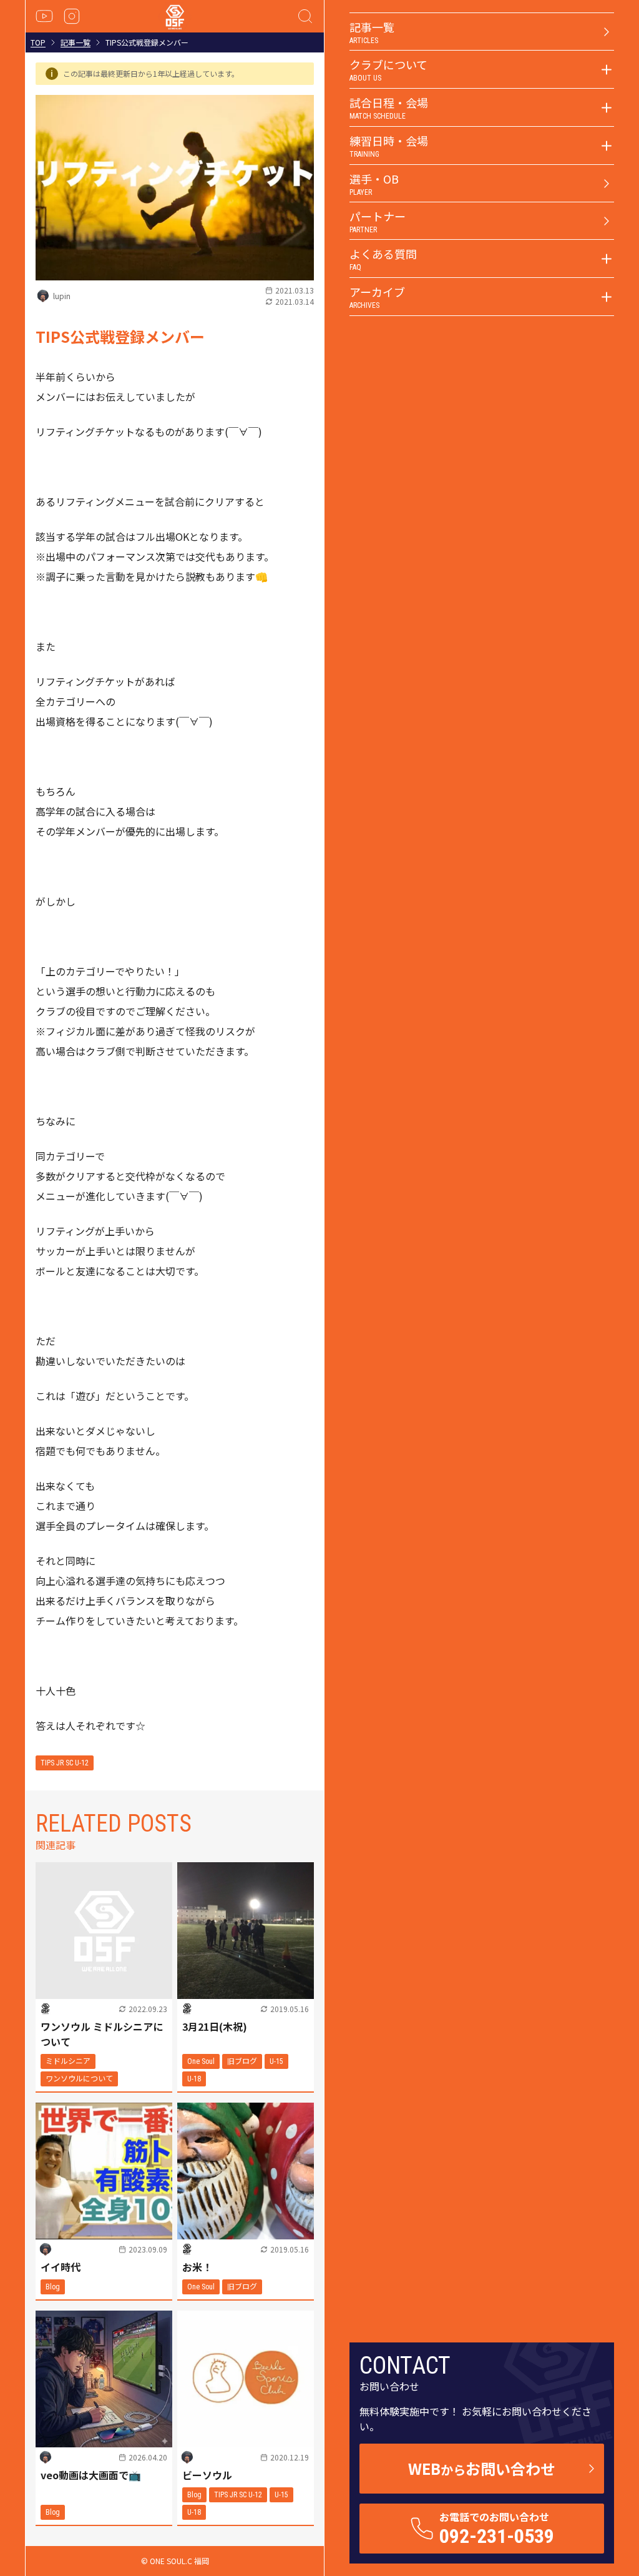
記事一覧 (76, 42)
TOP (38, 42)
